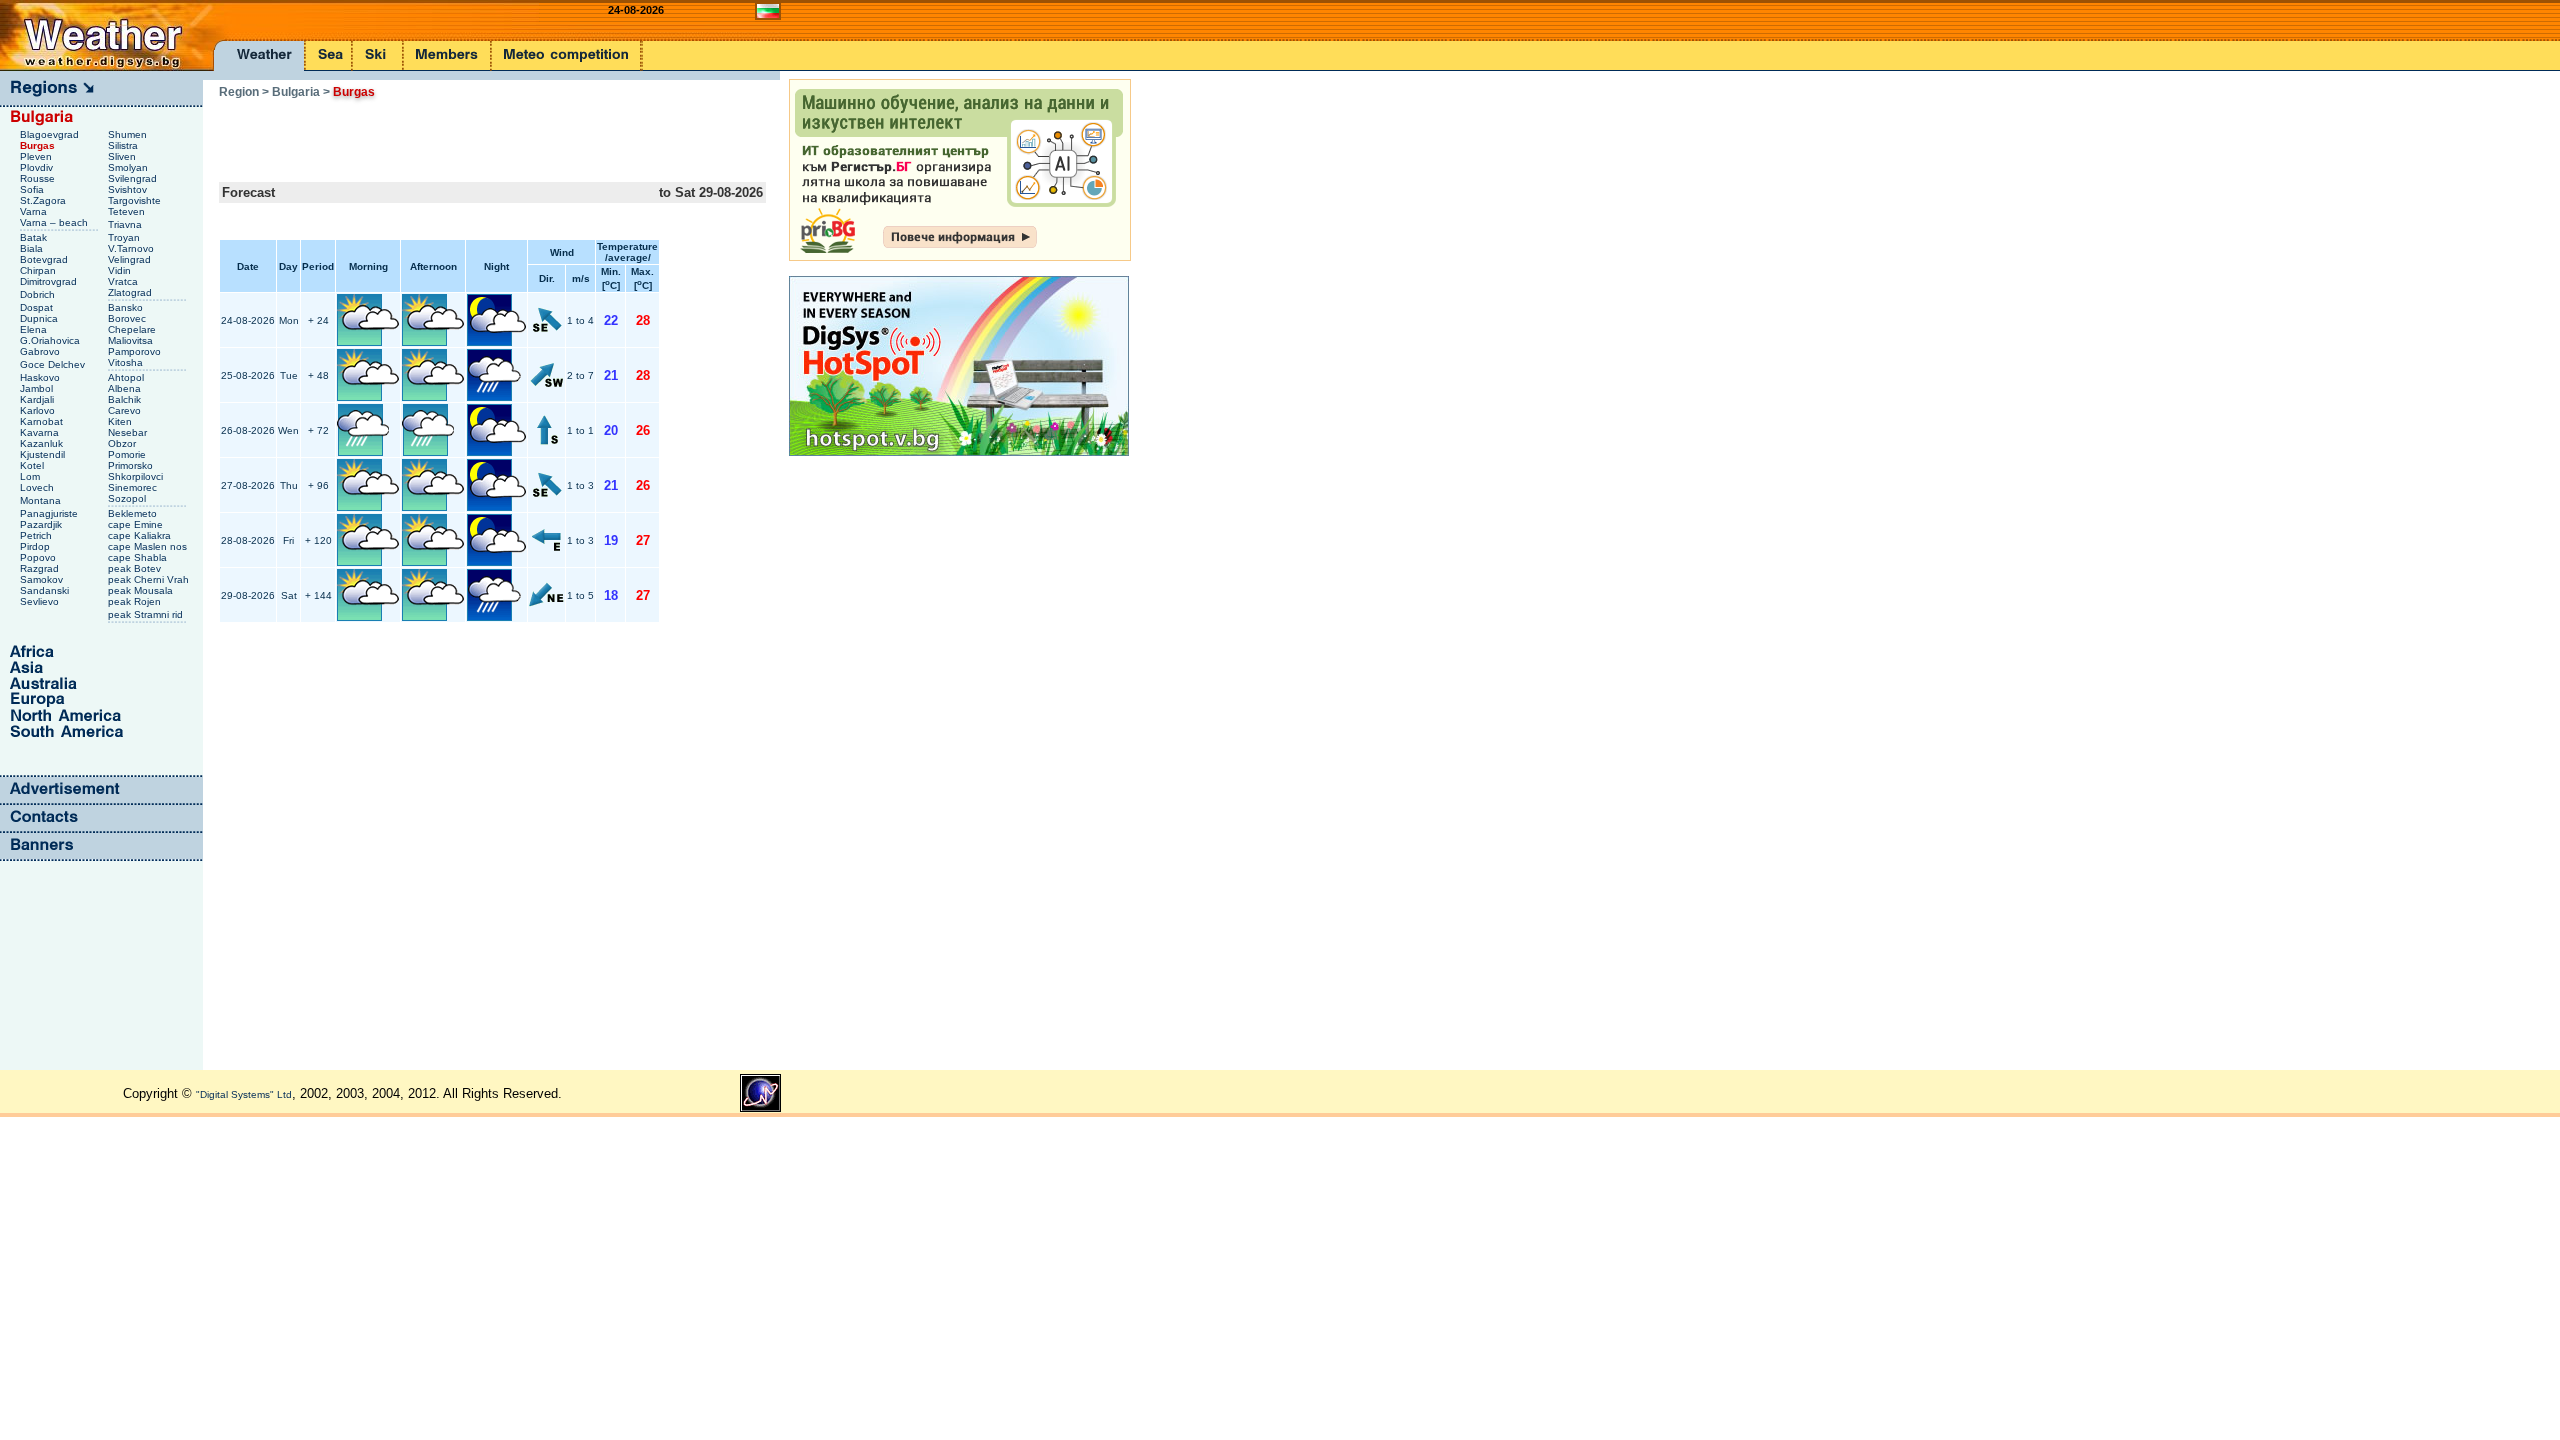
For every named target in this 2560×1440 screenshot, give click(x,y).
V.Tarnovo (132, 248)
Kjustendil (44, 454)
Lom (31, 476)
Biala (33, 248)
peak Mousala (142, 590)
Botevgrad (45, 259)
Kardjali (38, 399)
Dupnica (40, 318)
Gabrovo (41, 351)
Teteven (128, 211)
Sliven (123, 156)
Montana (42, 500)
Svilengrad (134, 178)
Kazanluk (43, 443)
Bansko (127, 307)
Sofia (33, 189)
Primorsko (132, 465)
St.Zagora (44, 200)
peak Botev (136, 568)
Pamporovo (136, 351)
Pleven (37, 156)
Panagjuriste (50, 513)
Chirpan (39, 270)
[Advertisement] (453, 134)
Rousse (39, 178)
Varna (35, 211)
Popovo (39, 557)
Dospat (38, 307)
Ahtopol (127, 377)
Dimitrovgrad (50, 281)
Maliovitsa (132, 340)
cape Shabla (139, 557)
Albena (126, 388)
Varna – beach (55, 222)
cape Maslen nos (149, 546)
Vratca (124, 281)
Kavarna (41, 432)
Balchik (126, 399)
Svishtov (129, 189)
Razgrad (41, 568)
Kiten (121, 421)
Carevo (126, 410)
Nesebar (129, 432)
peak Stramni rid (147, 614)
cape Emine (137, 524)
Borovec (128, 318)
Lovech (38, 487)
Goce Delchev (54, 364)
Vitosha (127, 362)
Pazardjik (42, 524)
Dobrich (39, 294)
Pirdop (36, 546)
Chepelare (133, 329)
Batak (35, 237)
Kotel (33, 465)
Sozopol (128, 498)
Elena (35, 329)
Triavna (126, 224)
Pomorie (128, 454)
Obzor (123, 443)
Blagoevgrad (51, 134)
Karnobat (43, 421)
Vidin (121, 270)
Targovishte (136, 200)
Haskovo (41, 377)
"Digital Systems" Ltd (244, 1094)
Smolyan (129, 167)
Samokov (43, 579)
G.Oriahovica (51, 340)
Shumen (129, 134)
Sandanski (46, 590)
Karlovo (39, 410)
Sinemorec (134, 487)
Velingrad (131, 259)
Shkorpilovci (137, 476)
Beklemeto (134, 513)
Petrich (37, 535)
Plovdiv (38, 167)
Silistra (124, 145)
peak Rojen (136, 601)
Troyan (125, 237)
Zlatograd (131, 292)
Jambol (38, 388)
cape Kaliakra (141, 535)
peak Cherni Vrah (150, 579)
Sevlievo (41, 601)
